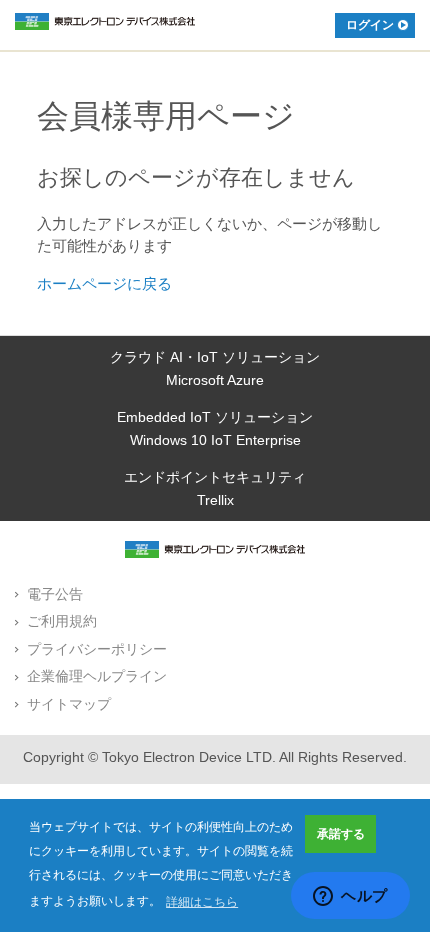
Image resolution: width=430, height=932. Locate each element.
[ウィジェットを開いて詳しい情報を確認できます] (350, 897)
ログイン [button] (370, 25)
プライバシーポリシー (97, 649)
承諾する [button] (341, 834)
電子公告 (55, 594)
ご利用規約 (62, 621)
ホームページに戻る (104, 283)
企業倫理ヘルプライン (97, 676)
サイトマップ (69, 704)
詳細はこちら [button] (202, 902)
